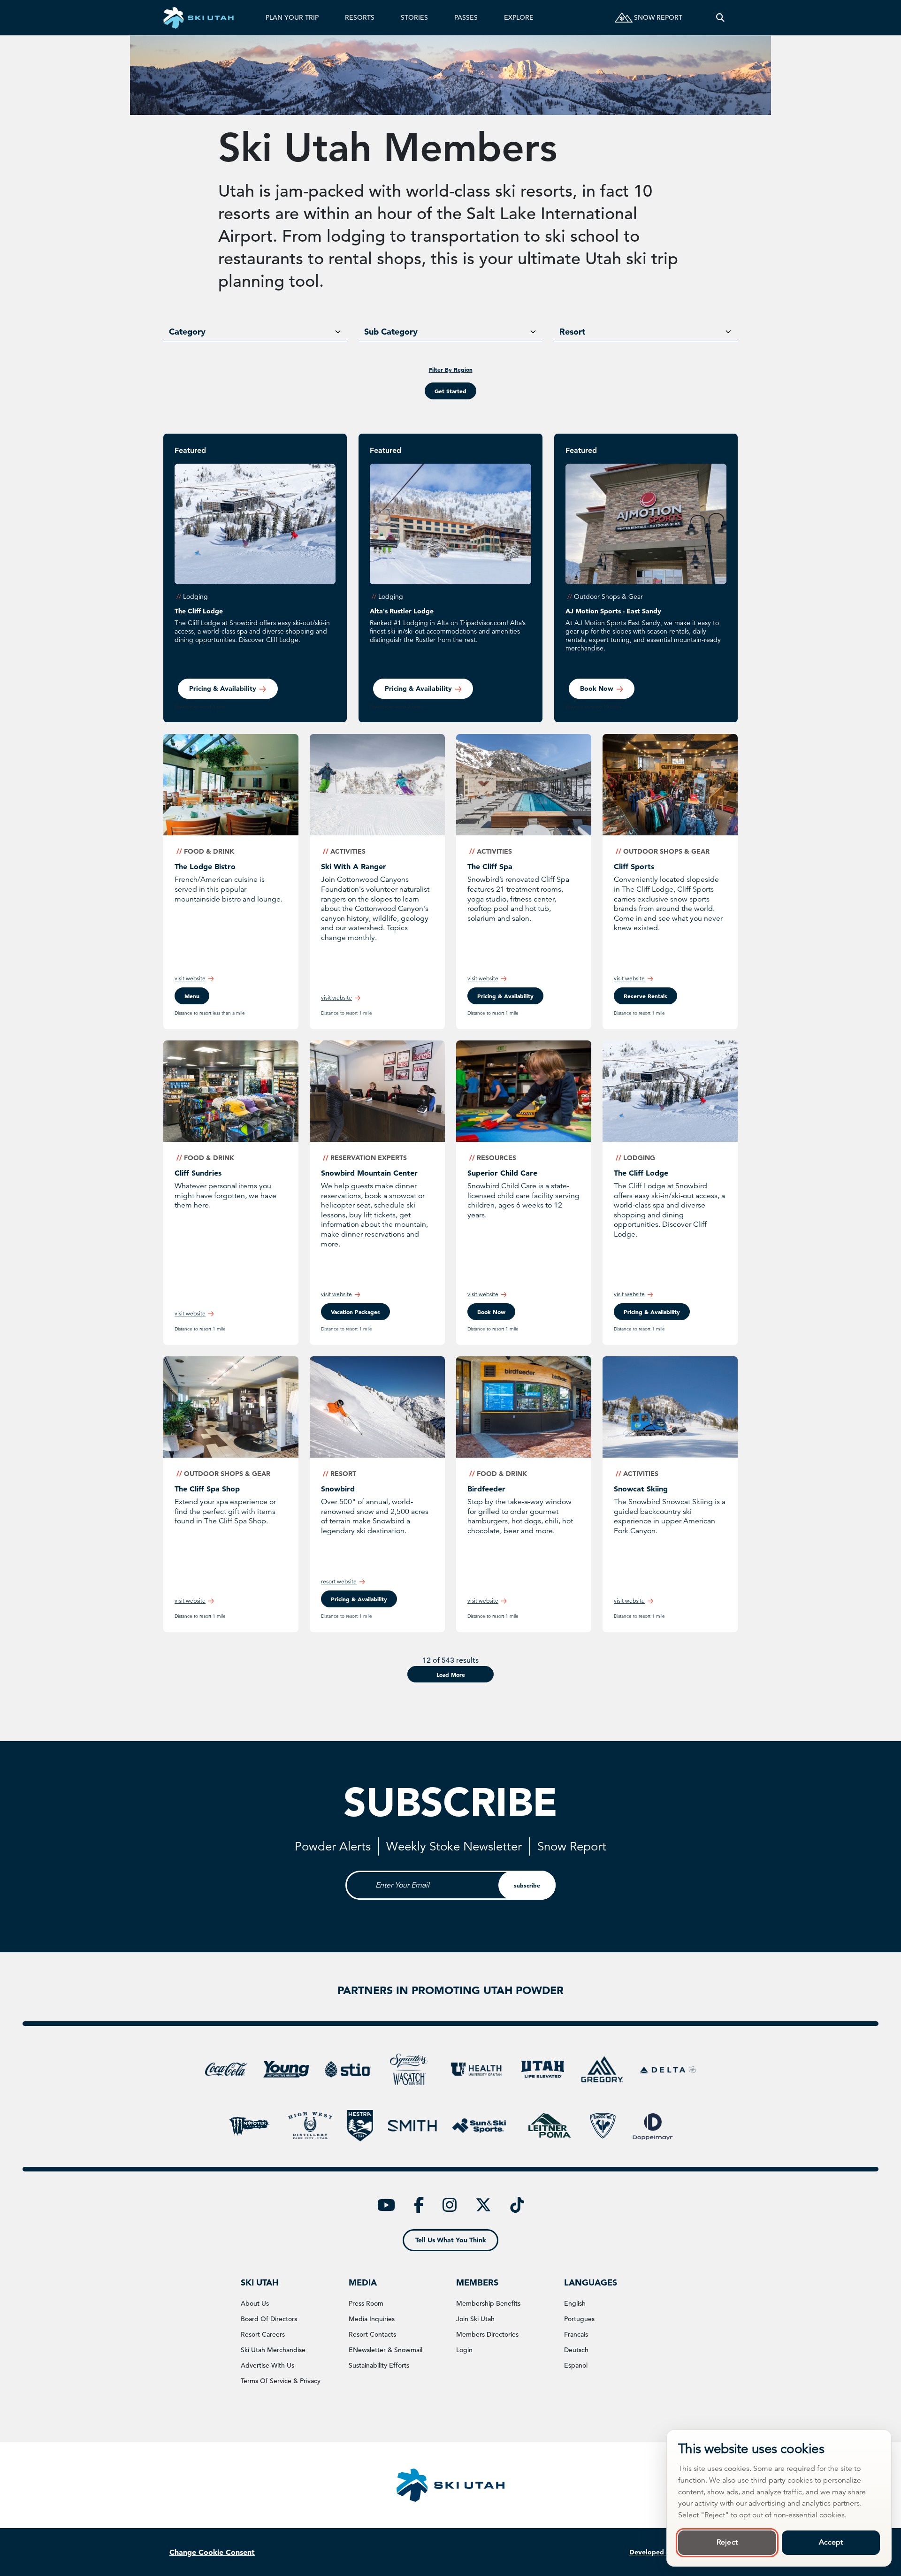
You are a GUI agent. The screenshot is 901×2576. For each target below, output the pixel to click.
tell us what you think (451, 2240)
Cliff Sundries (198, 1173)
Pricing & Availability (223, 688)
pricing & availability (505, 996)
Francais (576, 2334)
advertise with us (267, 2365)
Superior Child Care (502, 1173)
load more (451, 1674)
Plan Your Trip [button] (292, 17)
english (575, 2303)
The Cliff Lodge (199, 611)
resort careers (263, 2334)
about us (255, 2303)
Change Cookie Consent (212, 2552)
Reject (727, 2542)
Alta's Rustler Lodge (402, 611)
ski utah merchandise (273, 2350)
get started (450, 391)
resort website (339, 1581)
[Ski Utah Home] (199, 18)
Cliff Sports (634, 866)
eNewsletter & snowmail (386, 2350)
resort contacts (372, 2334)
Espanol (576, 2365)
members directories (487, 2334)
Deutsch (576, 2350)
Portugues (579, 2319)
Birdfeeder (486, 1489)
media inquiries (372, 2319)
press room (366, 2303)
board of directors (269, 2319)
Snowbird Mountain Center (369, 1173)
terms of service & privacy (281, 2381)
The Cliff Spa (490, 866)
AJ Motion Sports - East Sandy (613, 611)
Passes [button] (466, 17)
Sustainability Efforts (379, 2365)
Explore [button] (519, 17)
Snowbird (338, 1489)
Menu (192, 996)
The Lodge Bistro (205, 866)
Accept (831, 2542)
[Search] (720, 18)
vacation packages (355, 1312)
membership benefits (488, 2303)
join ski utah (475, 2319)
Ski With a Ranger (354, 866)
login (464, 2350)
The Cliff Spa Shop (207, 1489)
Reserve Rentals (645, 996)
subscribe (527, 1885)
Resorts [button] (360, 17)
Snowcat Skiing (641, 1489)
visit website (190, 978)
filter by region (451, 369)
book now (597, 688)
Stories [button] (414, 17)
